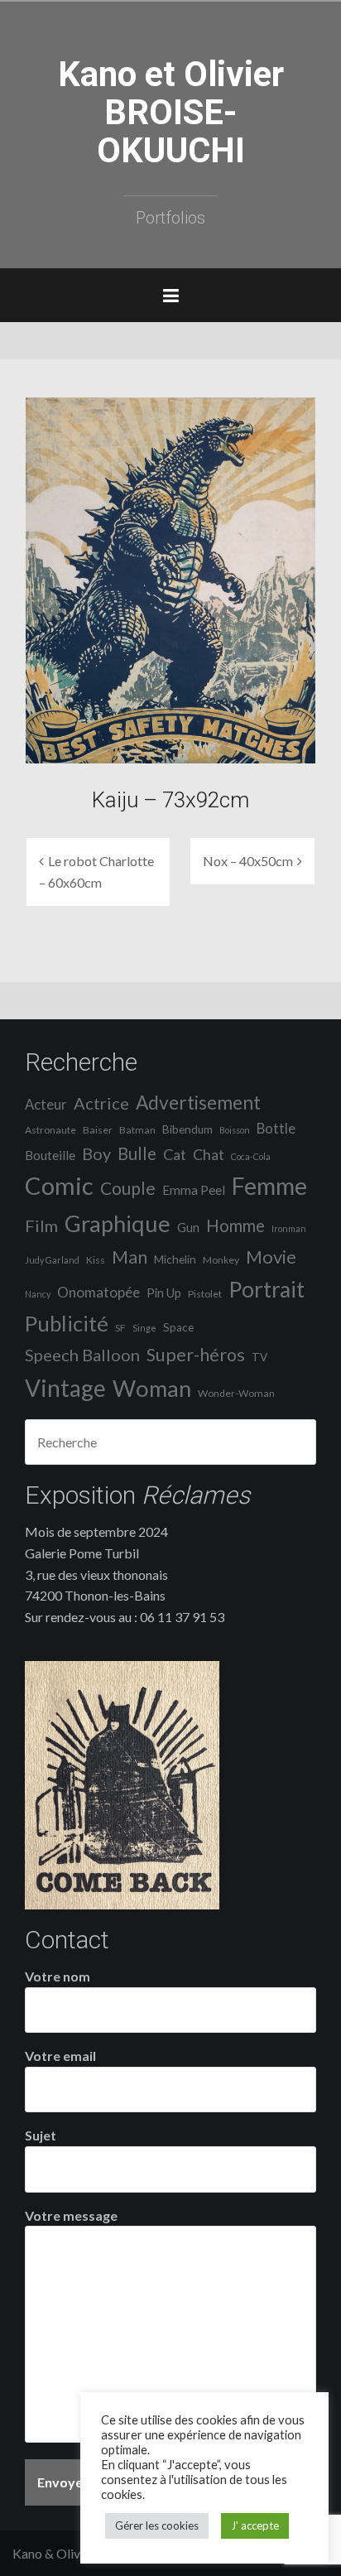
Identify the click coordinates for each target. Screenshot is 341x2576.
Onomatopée (98, 1292)
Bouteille (50, 1155)
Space (178, 1327)
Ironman (289, 1228)
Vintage (65, 1388)
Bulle (137, 1153)
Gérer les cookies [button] (157, 2525)
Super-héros (196, 1355)
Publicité (67, 1324)
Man (130, 1257)
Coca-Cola (251, 1156)
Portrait (267, 1289)
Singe (144, 1328)
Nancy (38, 1294)
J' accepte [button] (255, 2525)
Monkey (221, 1260)
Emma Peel (194, 1190)
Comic (59, 1185)
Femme (269, 1186)
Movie (271, 1257)
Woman (152, 1388)
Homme (235, 1225)
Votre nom (58, 1976)
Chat (209, 1154)
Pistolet (205, 1294)
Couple (128, 1188)
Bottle (276, 1129)
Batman (137, 1130)
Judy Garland (52, 1260)
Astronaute (50, 1130)
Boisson (235, 1130)
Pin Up (164, 1293)
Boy (96, 1153)
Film (41, 1225)
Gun (188, 1228)
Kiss (96, 1260)
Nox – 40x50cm (248, 861)
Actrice (101, 1103)
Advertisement (198, 1103)
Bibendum (187, 1129)
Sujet (41, 2135)
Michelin (175, 1259)
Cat (175, 1154)
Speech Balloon (82, 1355)
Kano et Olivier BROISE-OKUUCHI (171, 112)
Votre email (60, 2056)
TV (259, 1357)
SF (120, 1328)
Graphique (118, 1223)
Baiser (98, 1130)
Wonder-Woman (236, 1393)
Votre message (71, 2215)
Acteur (46, 1105)
